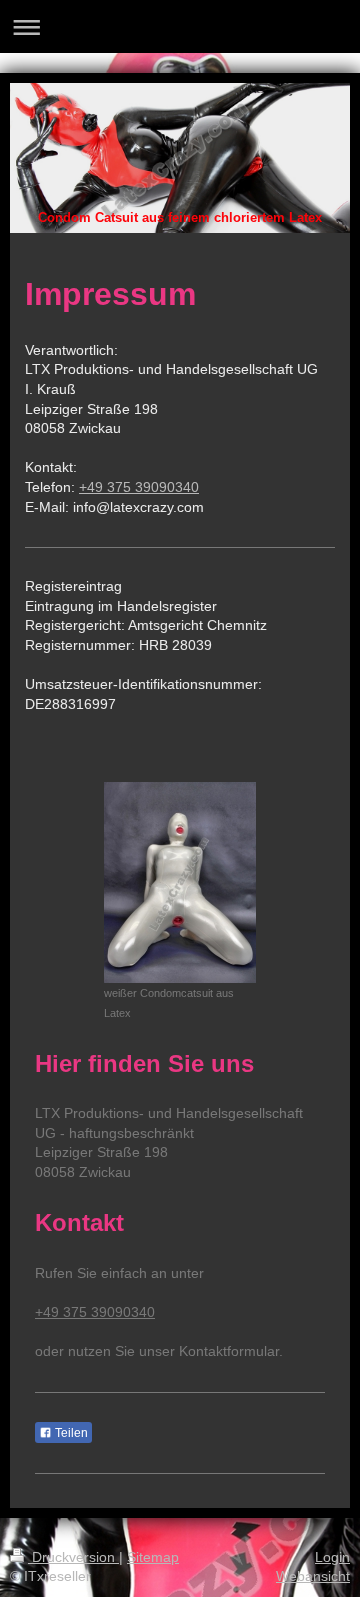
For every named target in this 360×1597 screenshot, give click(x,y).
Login (332, 1557)
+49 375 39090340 (139, 487)
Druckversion (73, 1557)
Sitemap (153, 1557)
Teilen (70, 1433)
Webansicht (313, 1576)
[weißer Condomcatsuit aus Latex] (180, 882)
